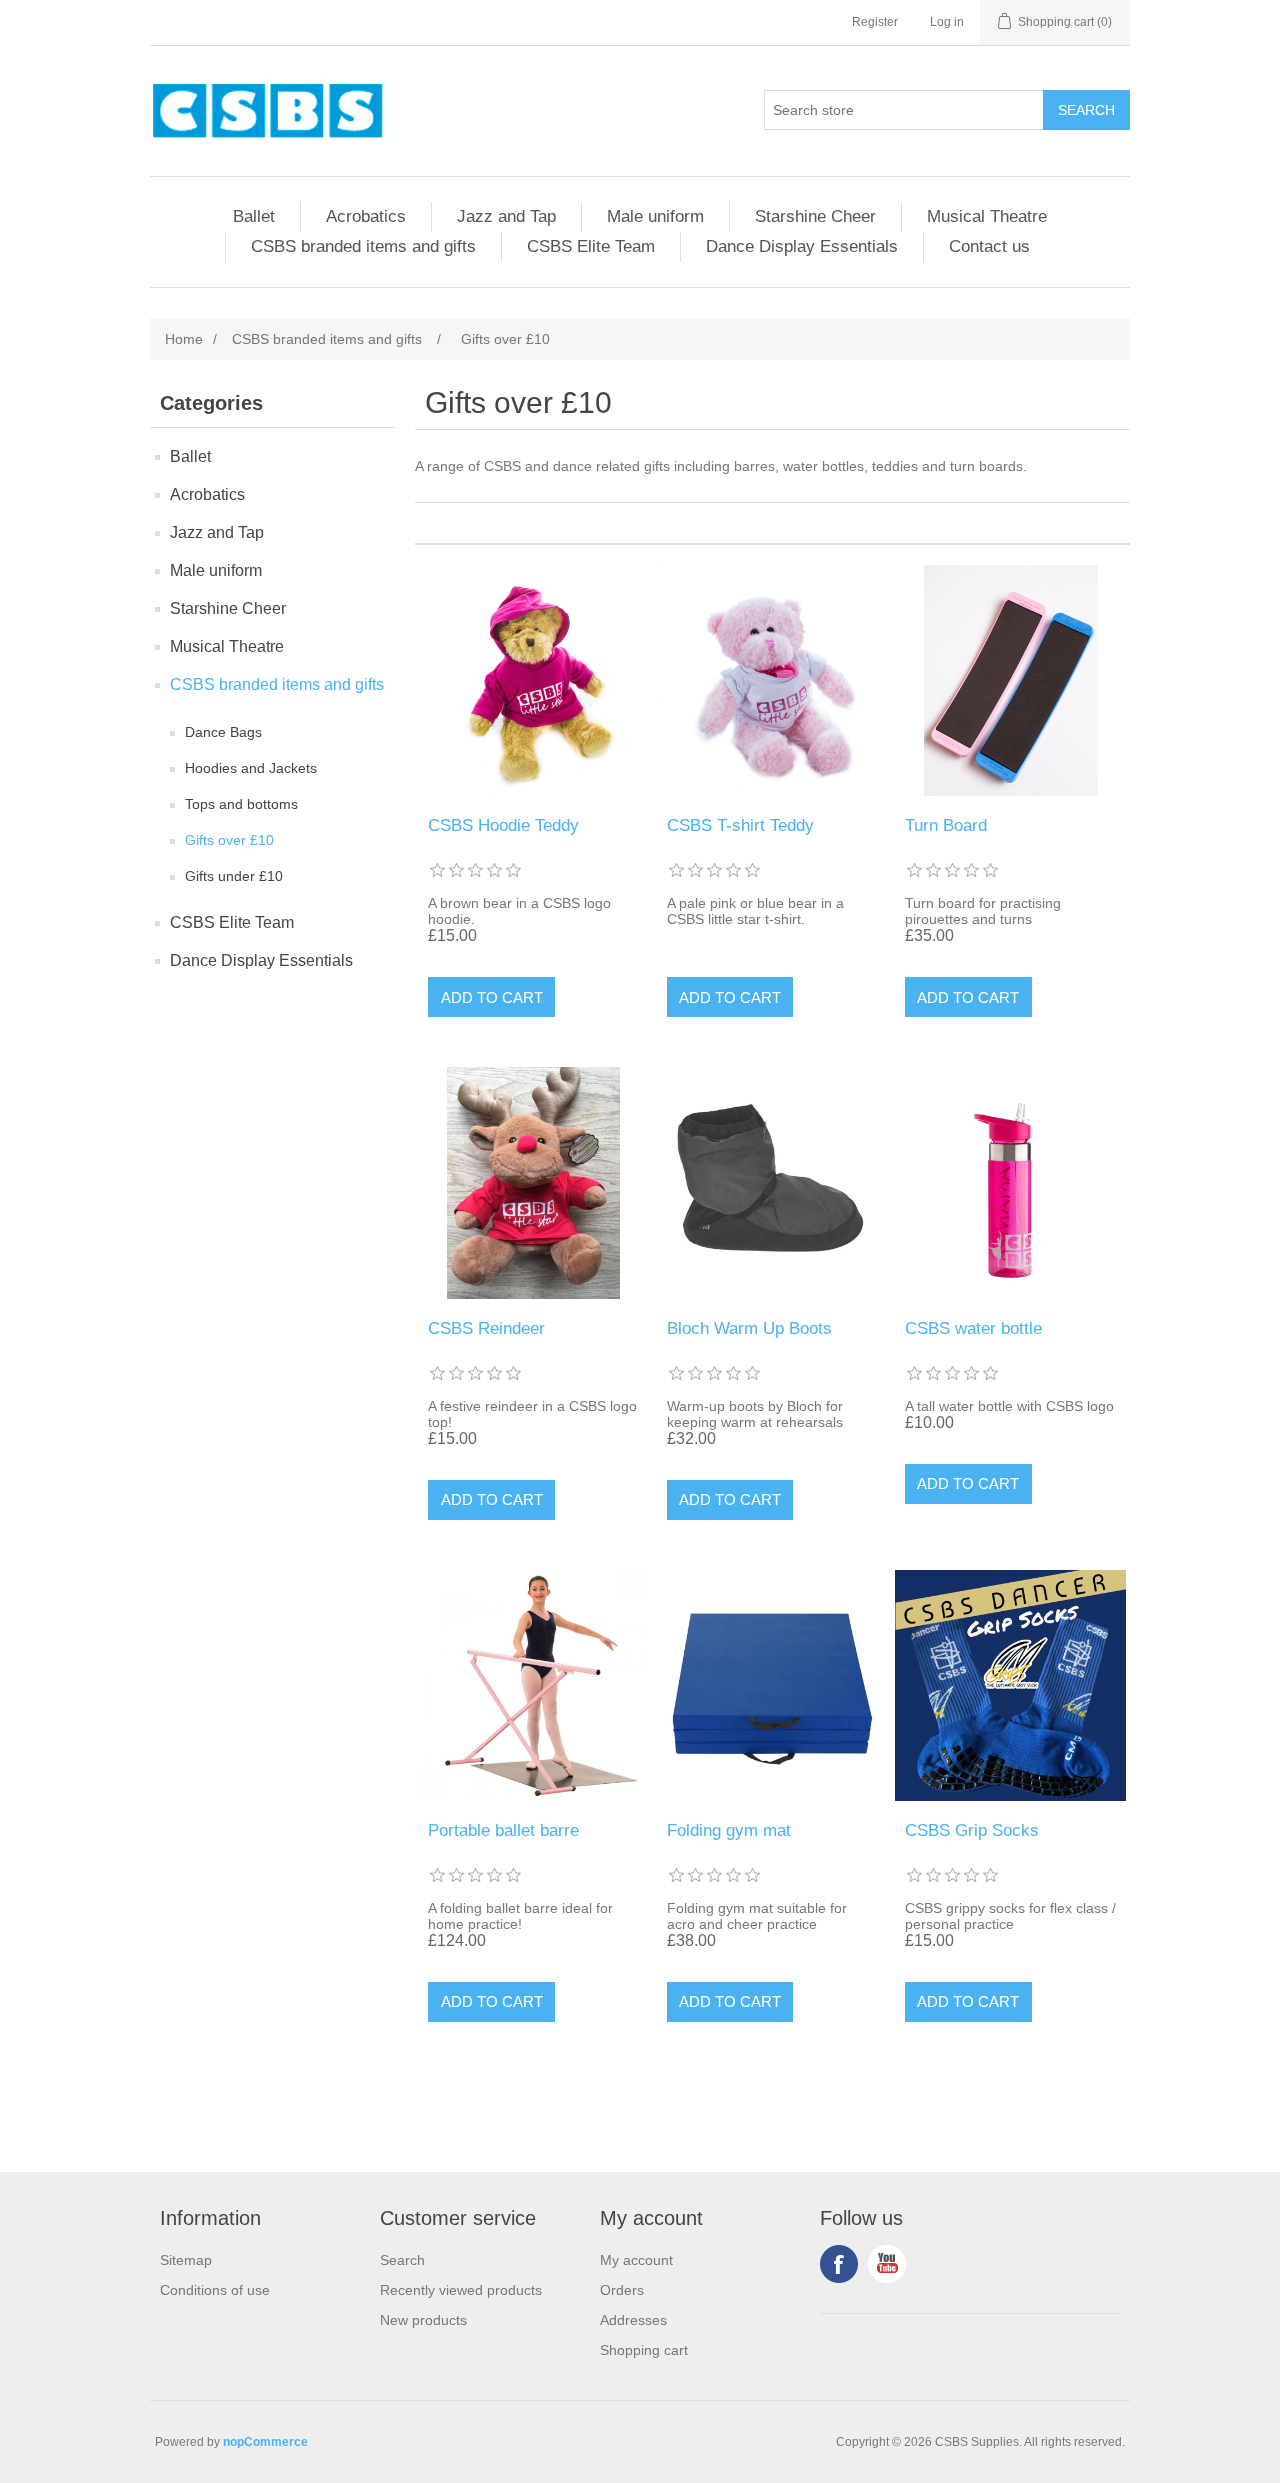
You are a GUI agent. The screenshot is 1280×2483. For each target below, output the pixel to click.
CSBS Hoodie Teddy (503, 825)
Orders (622, 2290)
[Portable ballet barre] (533, 1685)
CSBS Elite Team (591, 246)
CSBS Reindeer (486, 1328)
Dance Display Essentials (802, 246)
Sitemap (186, 2260)
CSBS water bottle (973, 1328)
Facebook (839, 2264)
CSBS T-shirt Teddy (740, 825)
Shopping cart (644, 2350)
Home (184, 339)
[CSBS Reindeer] (533, 1182)
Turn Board (946, 825)
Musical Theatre (987, 216)
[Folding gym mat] (772, 1685)
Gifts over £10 (229, 840)
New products (423, 2320)
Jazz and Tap (506, 216)
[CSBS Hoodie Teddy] (533, 680)
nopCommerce (265, 2442)
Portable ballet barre (503, 1830)
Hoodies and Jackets (251, 768)
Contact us (989, 246)
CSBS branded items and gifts (363, 246)
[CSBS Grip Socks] (1010, 1685)
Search (402, 2260)
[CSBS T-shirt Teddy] (772, 680)
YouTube (887, 2264)
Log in (947, 22)
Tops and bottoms (241, 804)
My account (636, 2260)
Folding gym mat (729, 1830)
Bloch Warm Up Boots (749, 1328)
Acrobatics (366, 216)
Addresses (633, 2320)
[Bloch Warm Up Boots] (772, 1182)
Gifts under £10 (234, 876)
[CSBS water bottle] (1010, 1182)
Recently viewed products (461, 2290)
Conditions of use (215, 2290)
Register (875, 22)
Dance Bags (223, 732)
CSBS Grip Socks (972, 1830)
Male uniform (655, 216)
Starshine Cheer (815, 216)
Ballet (254, 216)
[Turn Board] (1010, 680)
